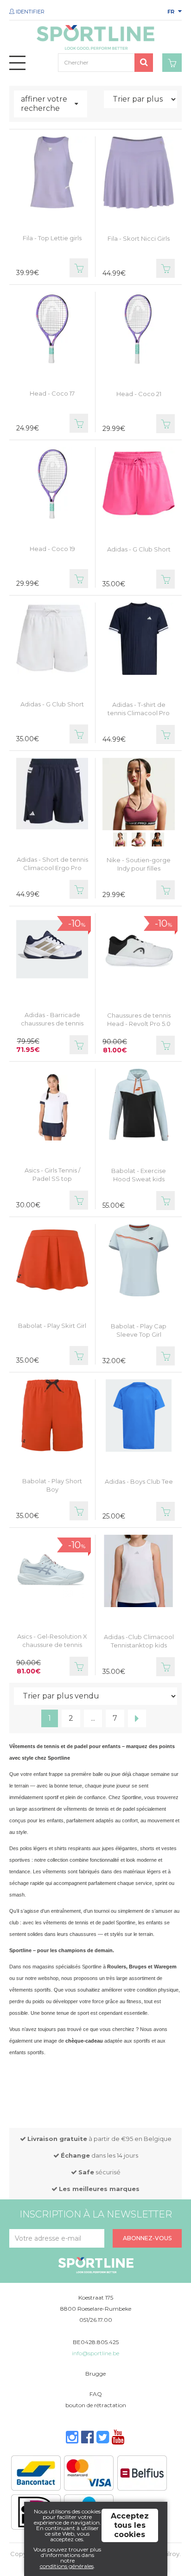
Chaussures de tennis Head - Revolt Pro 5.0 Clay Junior (139, 1024)
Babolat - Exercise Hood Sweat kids (139, 1175)
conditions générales (67, 2566)
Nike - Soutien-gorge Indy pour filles (139, 864)
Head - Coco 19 (52, 549)
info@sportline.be (95, 2353)
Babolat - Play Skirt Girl (52, 1326)
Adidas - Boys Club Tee (139, 1481)
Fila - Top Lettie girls (52, 238)
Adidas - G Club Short (139, 549)
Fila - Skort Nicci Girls (139, 238)
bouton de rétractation (96, 2405)
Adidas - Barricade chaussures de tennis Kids (52, 1023)
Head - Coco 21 (139, 394)
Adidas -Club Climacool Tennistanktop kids (139, 1641)
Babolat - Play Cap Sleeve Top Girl (139, 1330)
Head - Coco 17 (52, 393)
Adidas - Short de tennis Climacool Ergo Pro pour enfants (52, 868)
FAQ (96, 2394)
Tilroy (172, 2554)
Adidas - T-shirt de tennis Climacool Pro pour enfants (139, 713)
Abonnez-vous (147, 2238)
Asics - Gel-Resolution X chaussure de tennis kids (52, 1645)
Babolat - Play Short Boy (52, 1485)
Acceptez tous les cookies (130, 2525)
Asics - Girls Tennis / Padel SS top (52, 1174)
